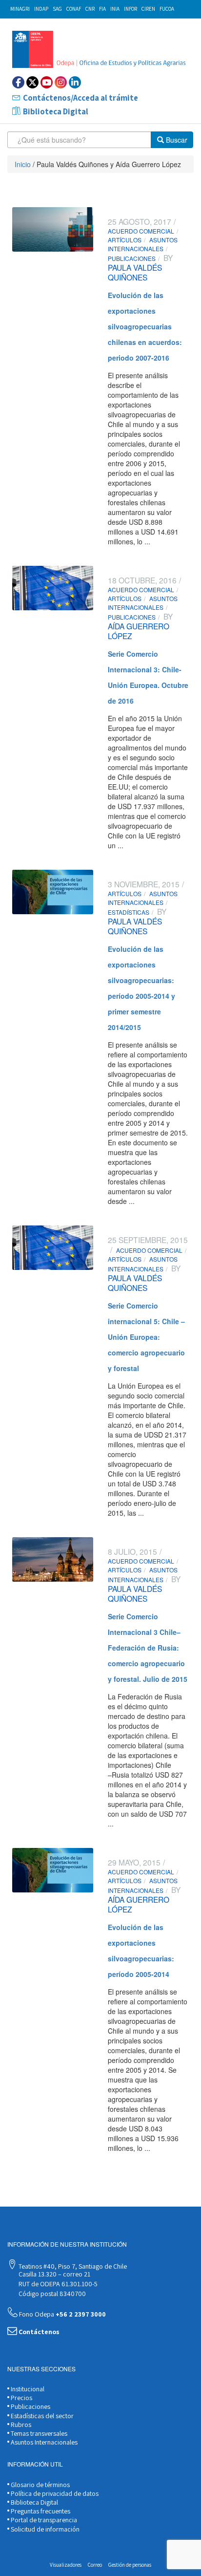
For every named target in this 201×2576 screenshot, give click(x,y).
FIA (102, 9)
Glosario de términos (40, 2485)
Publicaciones (132, 258)
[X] (32, 82)
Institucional (27, 2389)
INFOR (131, 9)
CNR (90, 9)
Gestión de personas (130, 2565)
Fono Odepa (62, 2314)
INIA (115, 9)
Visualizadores (66, 2565)
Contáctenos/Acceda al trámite (80, 98)
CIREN (148, 9)
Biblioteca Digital (56, 111)
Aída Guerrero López (139, 631)
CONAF (74, 9)
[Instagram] (61, 82)
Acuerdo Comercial (141, 231)
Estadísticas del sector (41, 2416)
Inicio (23, 164)
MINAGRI (20, 9)
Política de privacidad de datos (54, 2493)
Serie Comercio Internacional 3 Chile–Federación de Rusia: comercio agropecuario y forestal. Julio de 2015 (148, 1648)
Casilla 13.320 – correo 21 (54, 2274)
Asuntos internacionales (143, 244)
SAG (57, 9)
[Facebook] (18, 82)
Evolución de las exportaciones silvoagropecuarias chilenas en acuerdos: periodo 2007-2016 (145, 326)
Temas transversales (38, 2433)
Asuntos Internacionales (43, 2442)
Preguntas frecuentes (40, 2511)
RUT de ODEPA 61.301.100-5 (57, 2284)
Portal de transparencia (43, 2520)
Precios (21, 2398)
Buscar (176, 140)
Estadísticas (129, 912)
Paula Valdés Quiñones (135, 272)
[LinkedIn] (75, 82)
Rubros (20, 2425)
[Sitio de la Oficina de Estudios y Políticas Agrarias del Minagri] (100, 49)
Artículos (125, 240)
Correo (95, 2565)
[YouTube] (47, 82)
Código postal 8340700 (51, 2294)
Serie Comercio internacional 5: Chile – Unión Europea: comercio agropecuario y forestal (146, 1337)
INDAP (41, 9)
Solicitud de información (44, 2529)
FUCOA (167, 9)
